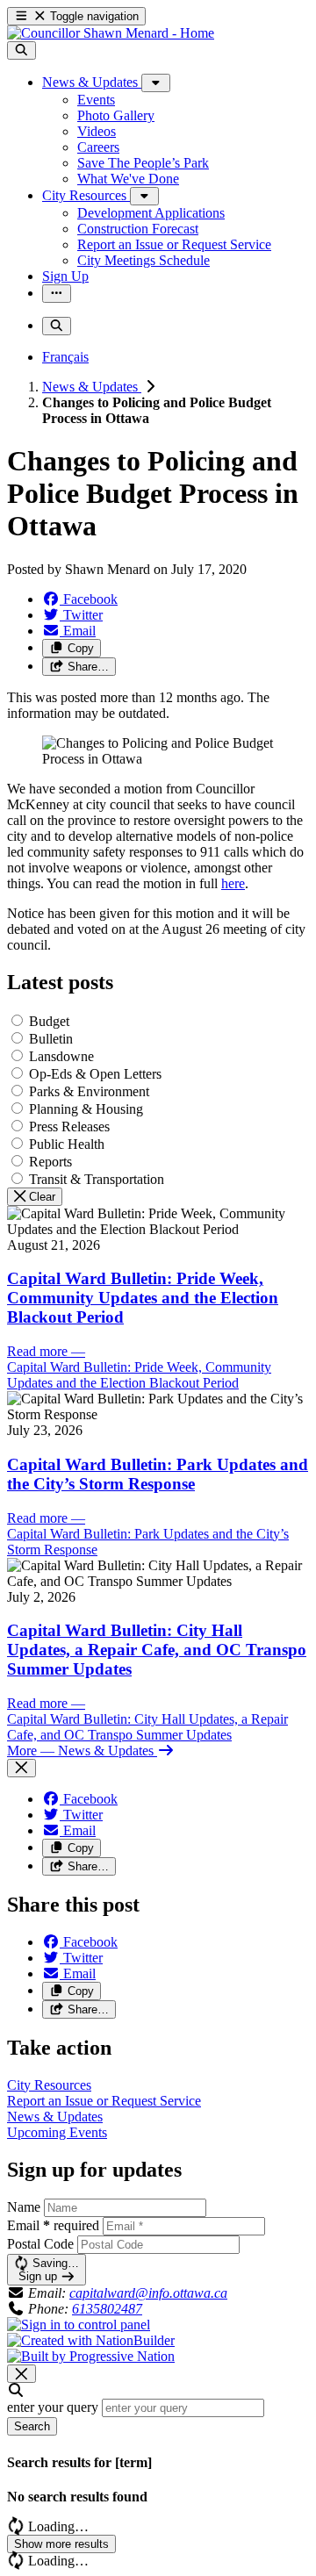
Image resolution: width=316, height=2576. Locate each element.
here (233, 883)
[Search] (22, 50)
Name (24, 2207)
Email (53, 2225)
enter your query (53, 2407)
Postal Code (40, 2244)
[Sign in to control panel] (79, 2325)
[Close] (22, 1768)
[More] (156, 83)
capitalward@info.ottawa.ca (148, 2293)
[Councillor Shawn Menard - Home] (111, 33)
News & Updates (92, 387)
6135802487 (107, 2309)
